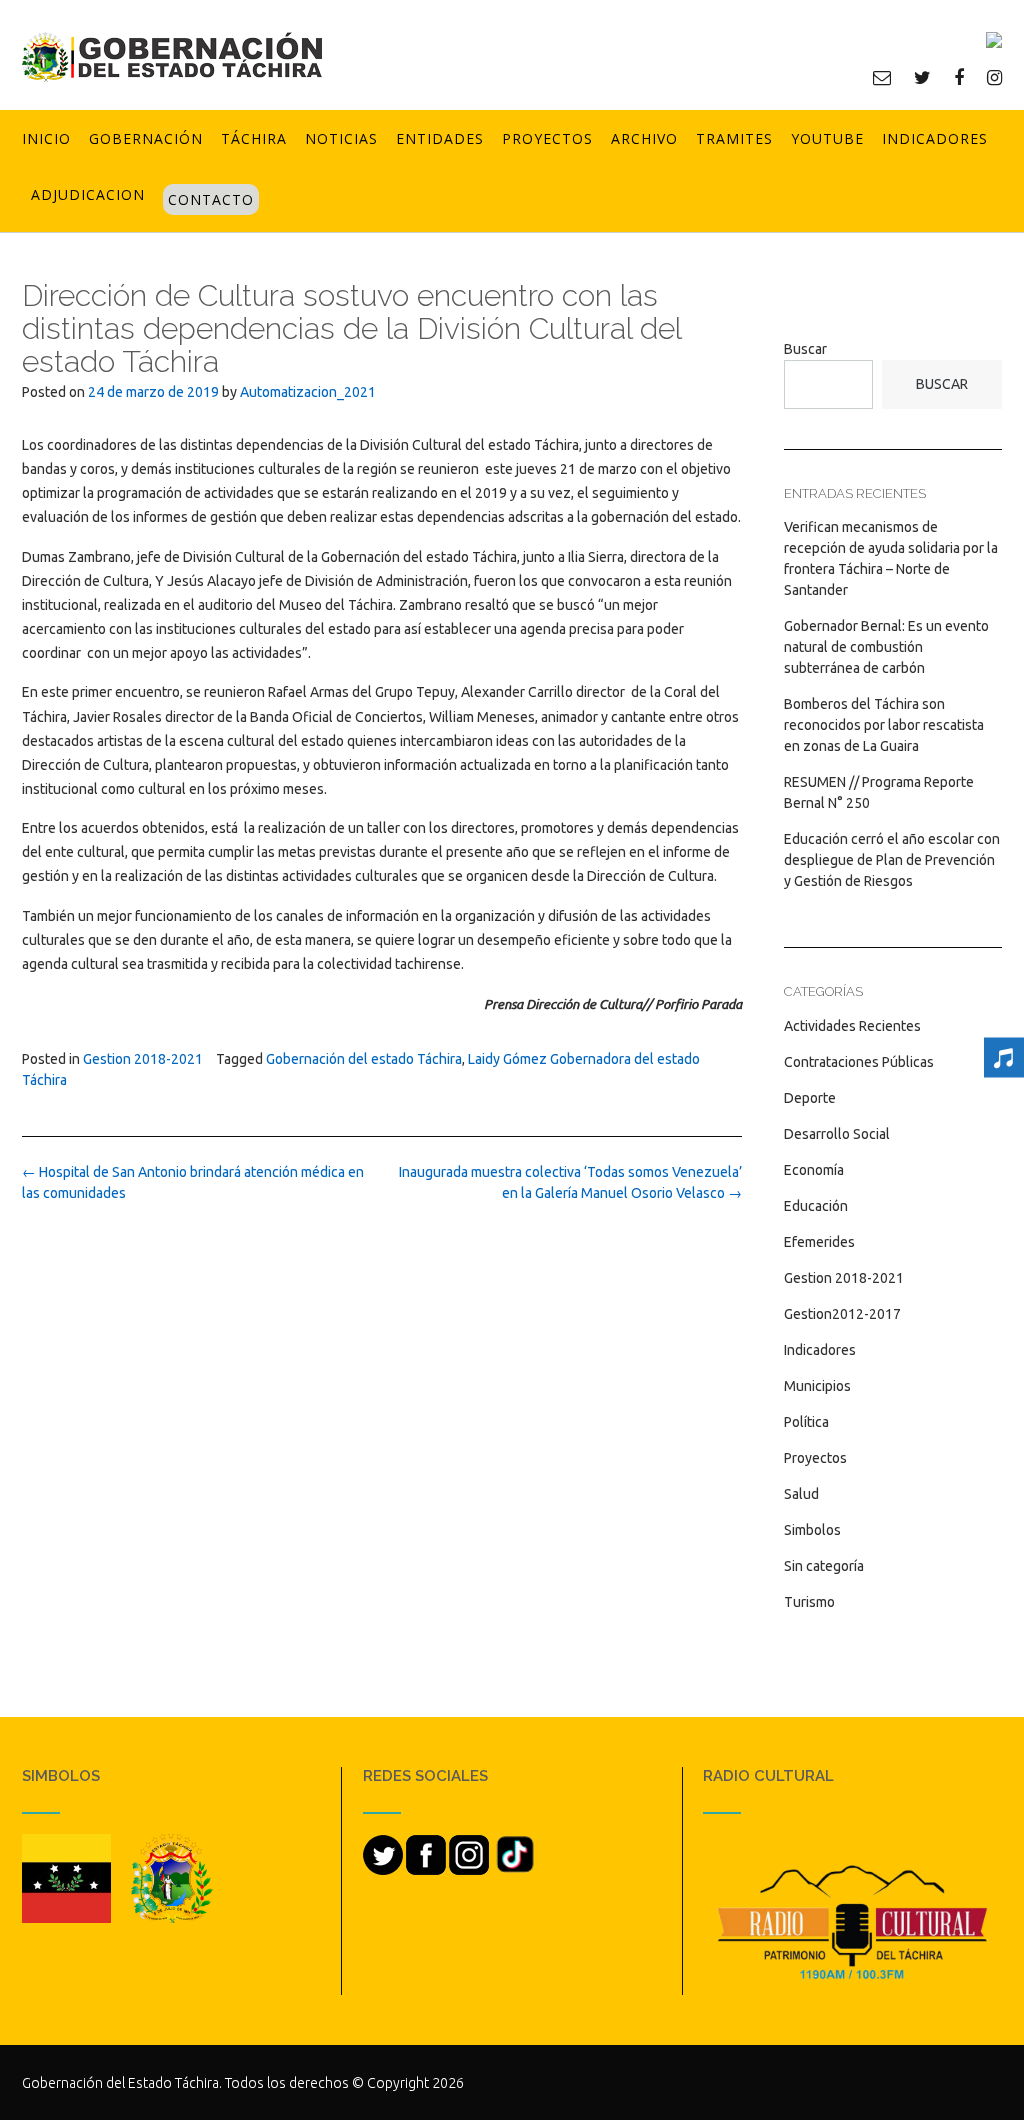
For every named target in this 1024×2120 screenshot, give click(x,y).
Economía (814, 1170)
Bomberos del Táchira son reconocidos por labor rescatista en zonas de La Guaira (884, 725)
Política (806, 1422)
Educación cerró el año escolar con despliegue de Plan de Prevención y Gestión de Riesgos (892, 860)
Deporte (810, 1098)
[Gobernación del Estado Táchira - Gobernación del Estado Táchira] (172, 56)
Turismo (809, 1602)
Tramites (734, 138)
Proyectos (547, 138)
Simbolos (812, 1530)
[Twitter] (922, 77)
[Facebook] (959, 77)
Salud (801, 1494)
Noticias (341, 138)
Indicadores (935, 138)
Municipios (817, 1386)
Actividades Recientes (852, 1026)
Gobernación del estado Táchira (364, 1059)
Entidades (440, 138)
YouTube (827, 138)
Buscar (805, 349)
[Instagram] (994, 77)
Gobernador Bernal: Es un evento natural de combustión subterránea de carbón (886, 647)
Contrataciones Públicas (859, 1062)
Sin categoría (824, 1566)
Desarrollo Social (837, 1134)
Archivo (644, 138)
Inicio (46, 138)
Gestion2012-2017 (842, 1314)
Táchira (254, 138)
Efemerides (819, 1242)
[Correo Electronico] (882, 77)
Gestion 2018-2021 (143, 1059)
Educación (816, 1206)
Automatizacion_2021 (308, 392)
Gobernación (146, 138)
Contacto (211, 199)
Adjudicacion (88, 194)
